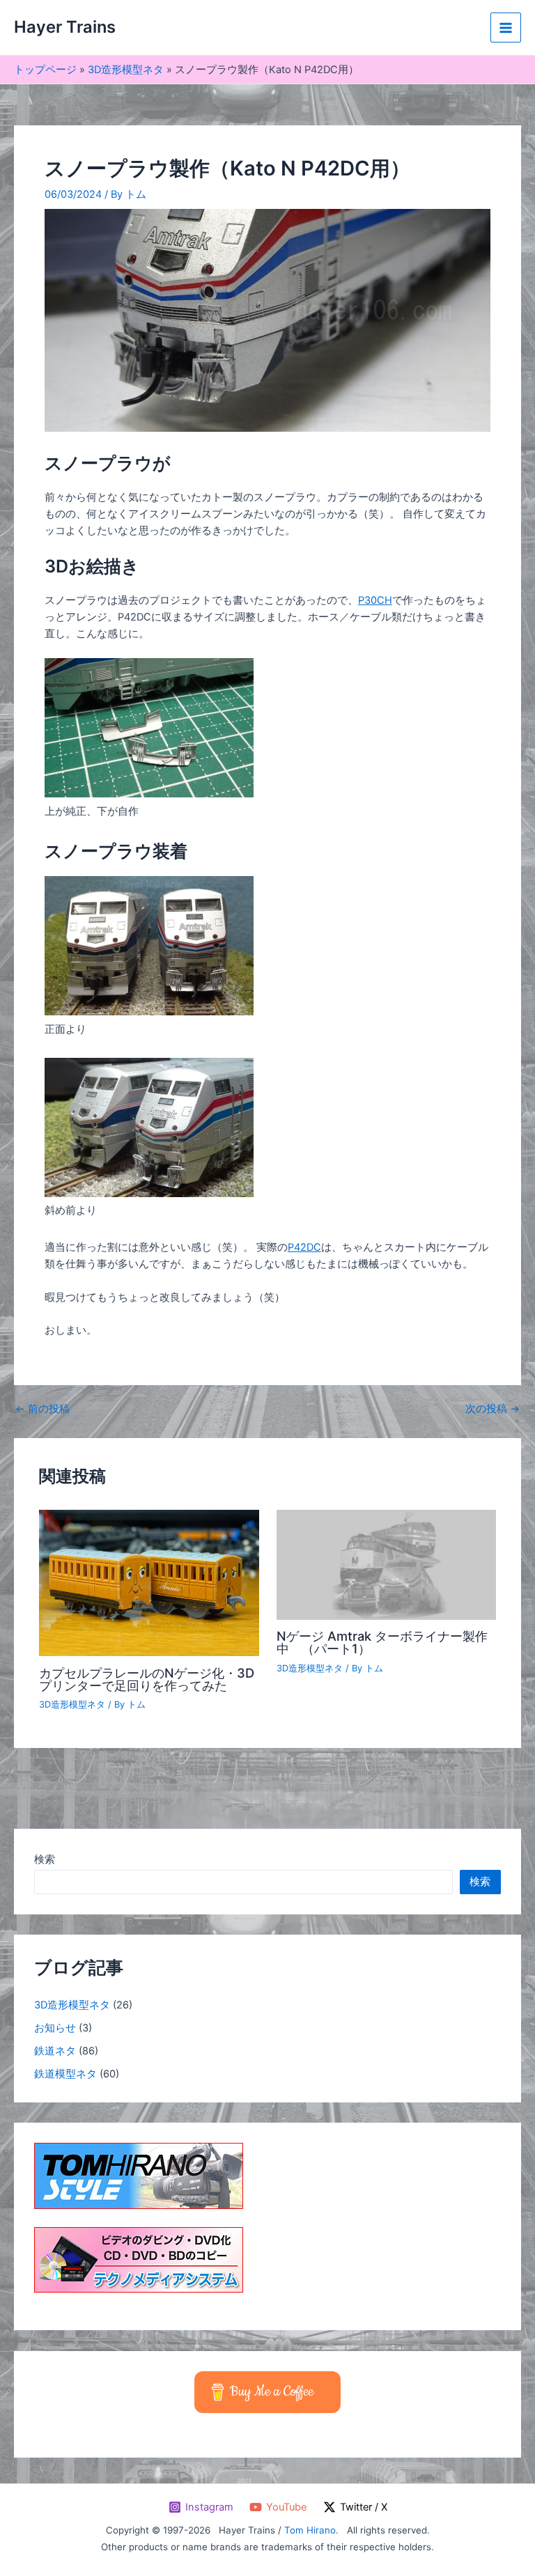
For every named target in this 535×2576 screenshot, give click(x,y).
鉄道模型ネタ (65, 2074)
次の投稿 (493, 1409)
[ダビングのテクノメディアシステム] (139, 2259)
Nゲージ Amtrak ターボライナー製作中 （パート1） (382, 1642)
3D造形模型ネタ (126, 70)
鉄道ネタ (55, 2051)
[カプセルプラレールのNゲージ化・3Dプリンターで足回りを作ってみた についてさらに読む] (149, 1582)
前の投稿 (42, 1409)
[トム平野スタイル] (139, 2176)
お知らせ (55, 2028)
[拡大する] (235, 676)
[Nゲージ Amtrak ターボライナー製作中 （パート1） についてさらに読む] (386, 1564)
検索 (45, 1859)
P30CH (375, 600)
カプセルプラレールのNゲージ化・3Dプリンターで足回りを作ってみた (147, 1679)
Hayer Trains (65, 27)
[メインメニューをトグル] (506, 28)
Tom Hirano (310, 2530)
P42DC (304, 1247)
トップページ (45, 70)
